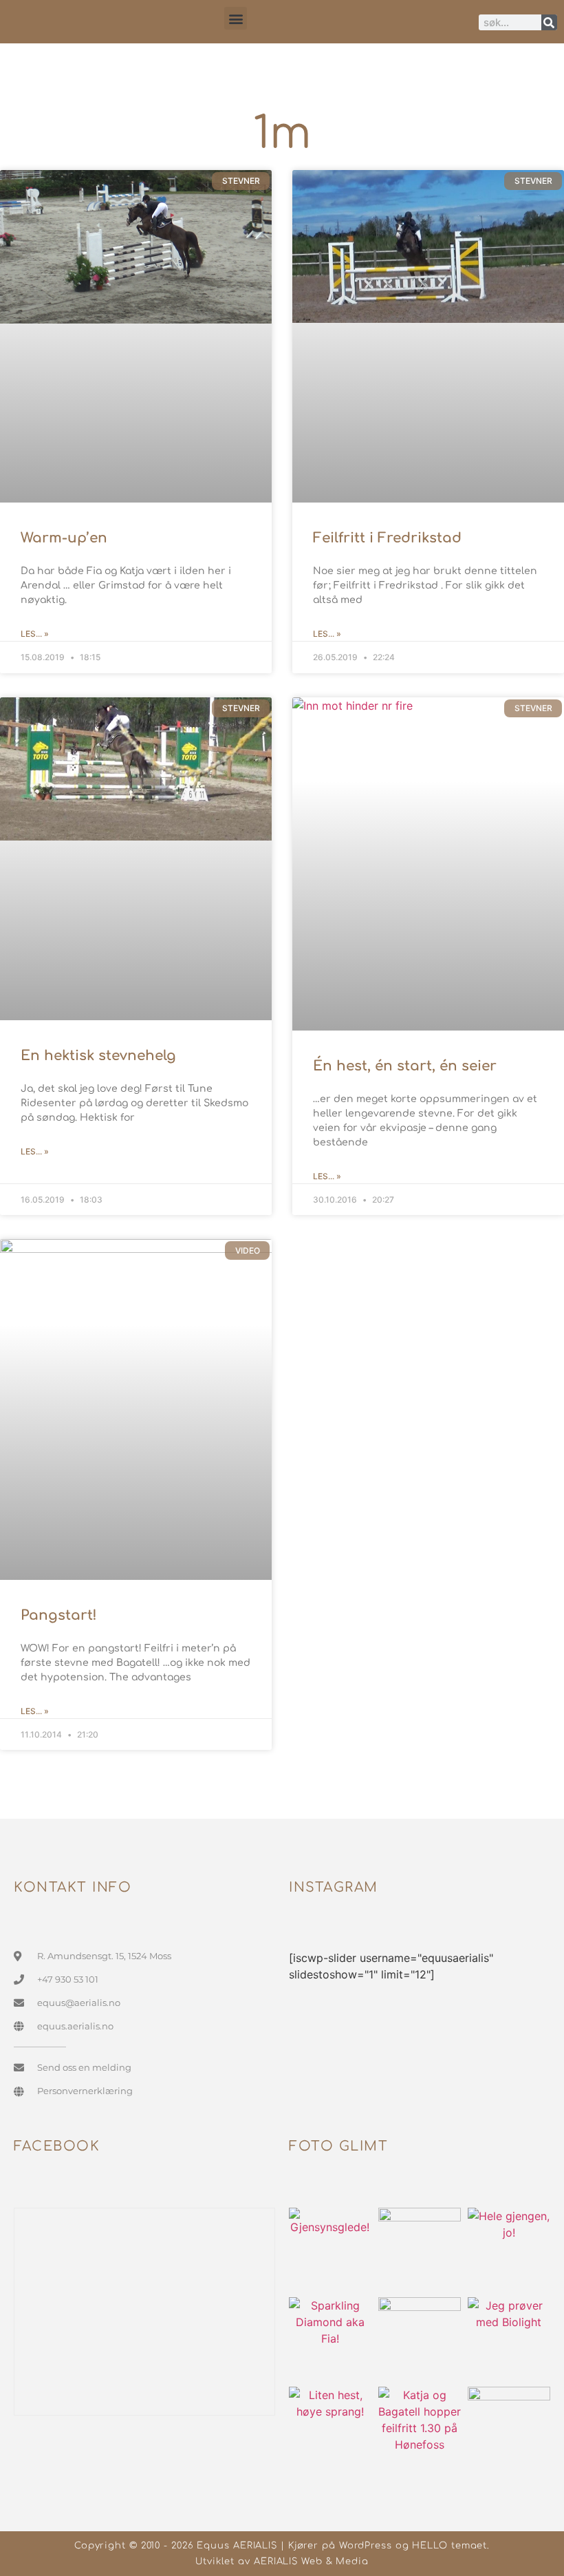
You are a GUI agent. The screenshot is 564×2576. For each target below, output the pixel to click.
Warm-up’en (64, 538)
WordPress (366, 2546)
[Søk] (549, 22)
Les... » (35, 634)
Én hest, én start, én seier (405, 1066)
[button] (236, 18)
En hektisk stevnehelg (98, 1056)
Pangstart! (59, 1615)
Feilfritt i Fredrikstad (387, 538)
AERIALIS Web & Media (311, 2562)
